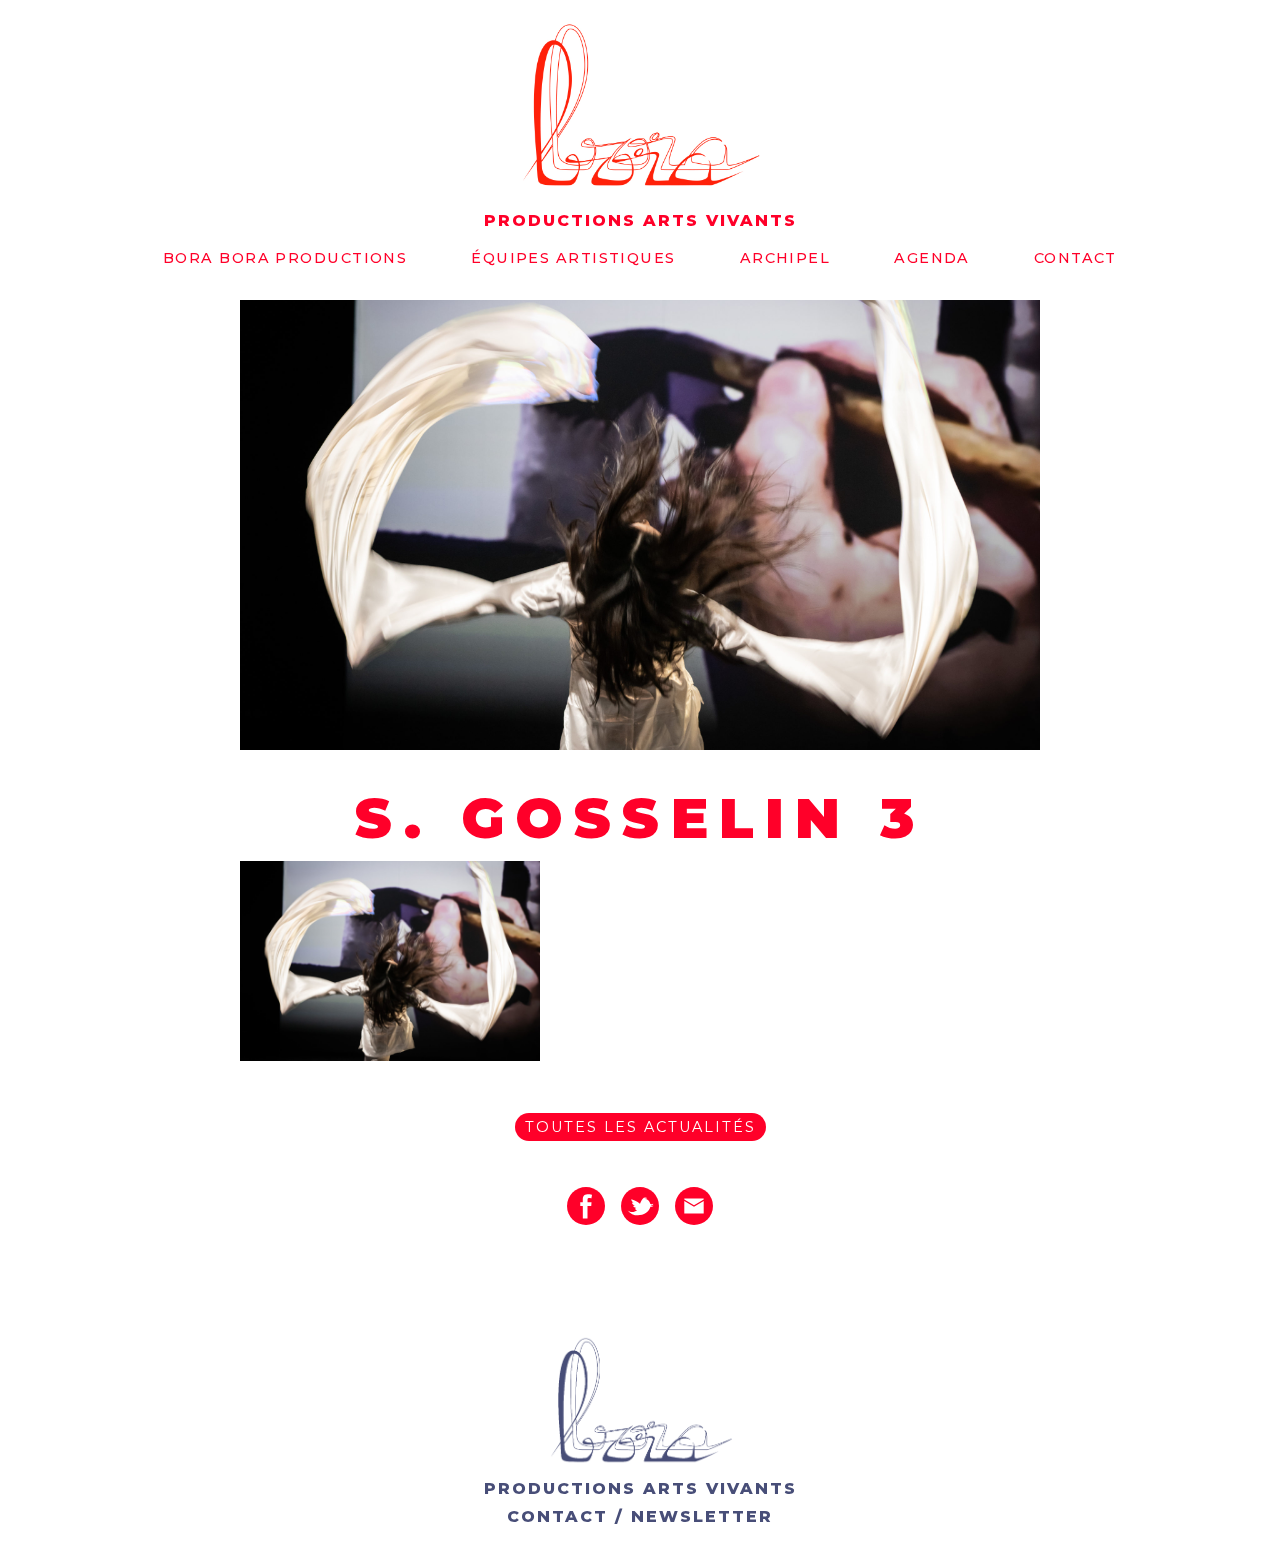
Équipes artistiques (573, 258)
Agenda (932, 258)
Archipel (785, 258)
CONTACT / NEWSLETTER (640, 1516)
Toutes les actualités (640, 1127)
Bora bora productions (285, 258)
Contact (1075, 258)
